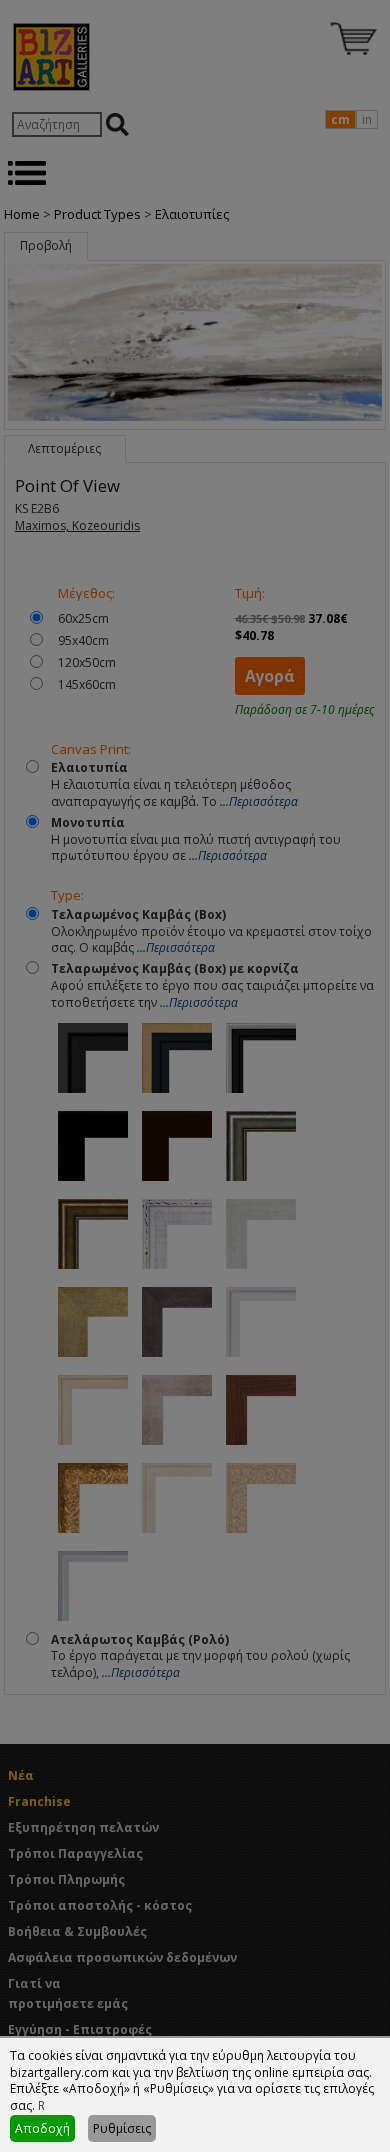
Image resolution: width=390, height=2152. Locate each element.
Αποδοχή (42, 2128)
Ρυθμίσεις (122, 2128)
